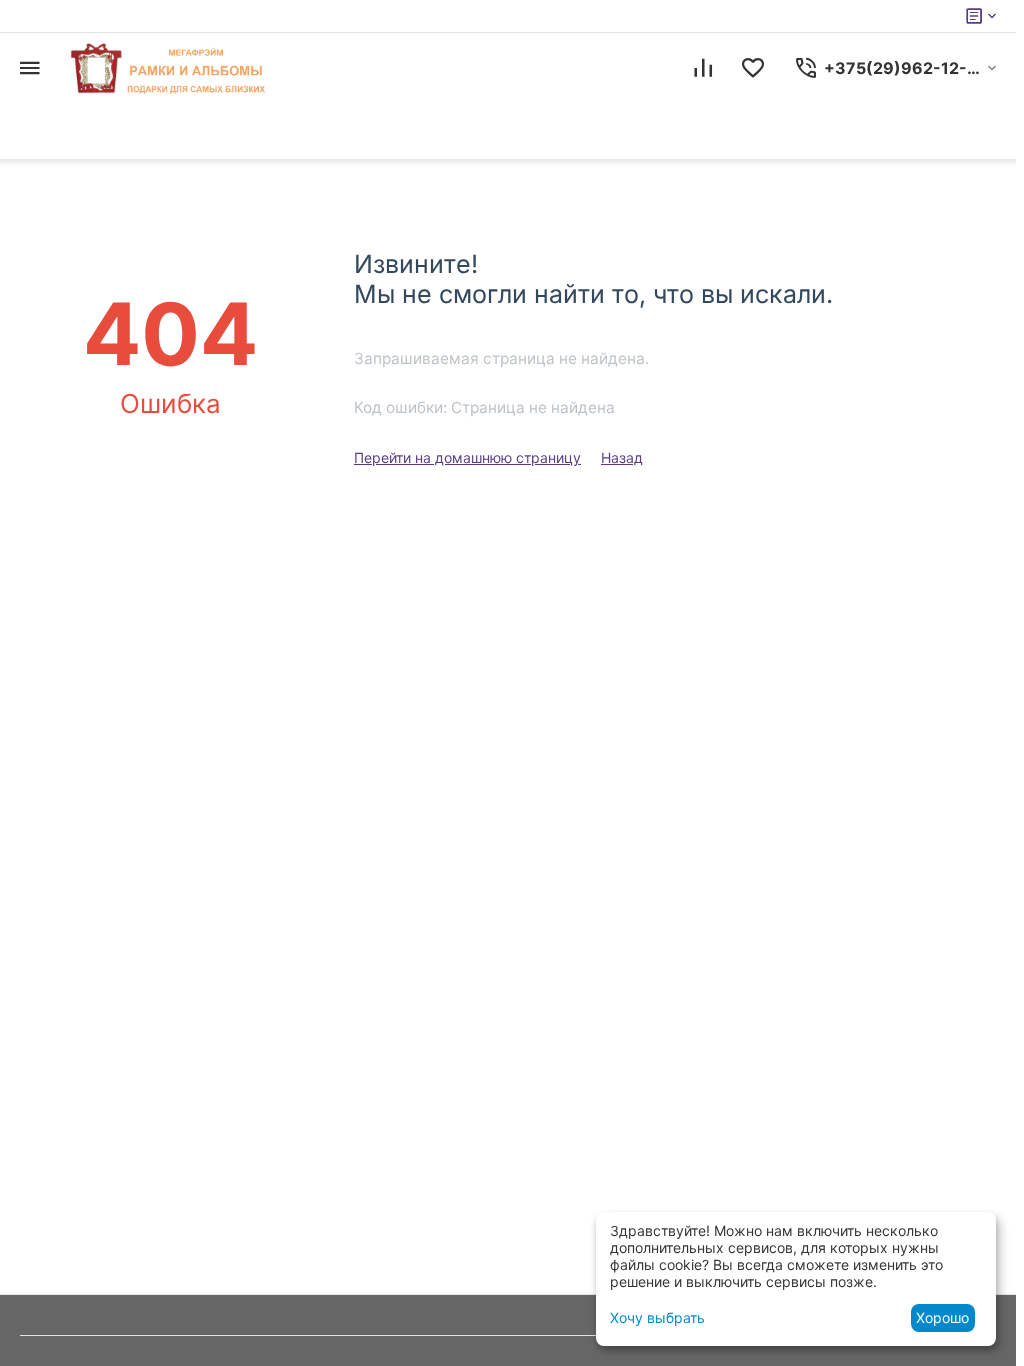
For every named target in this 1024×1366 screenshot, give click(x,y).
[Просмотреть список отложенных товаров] (753, 68)
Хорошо (942, 1317)
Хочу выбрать (657, 1317)
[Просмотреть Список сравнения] (703, 68)
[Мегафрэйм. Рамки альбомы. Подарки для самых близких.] (170, 68)
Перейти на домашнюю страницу (467, 457)
